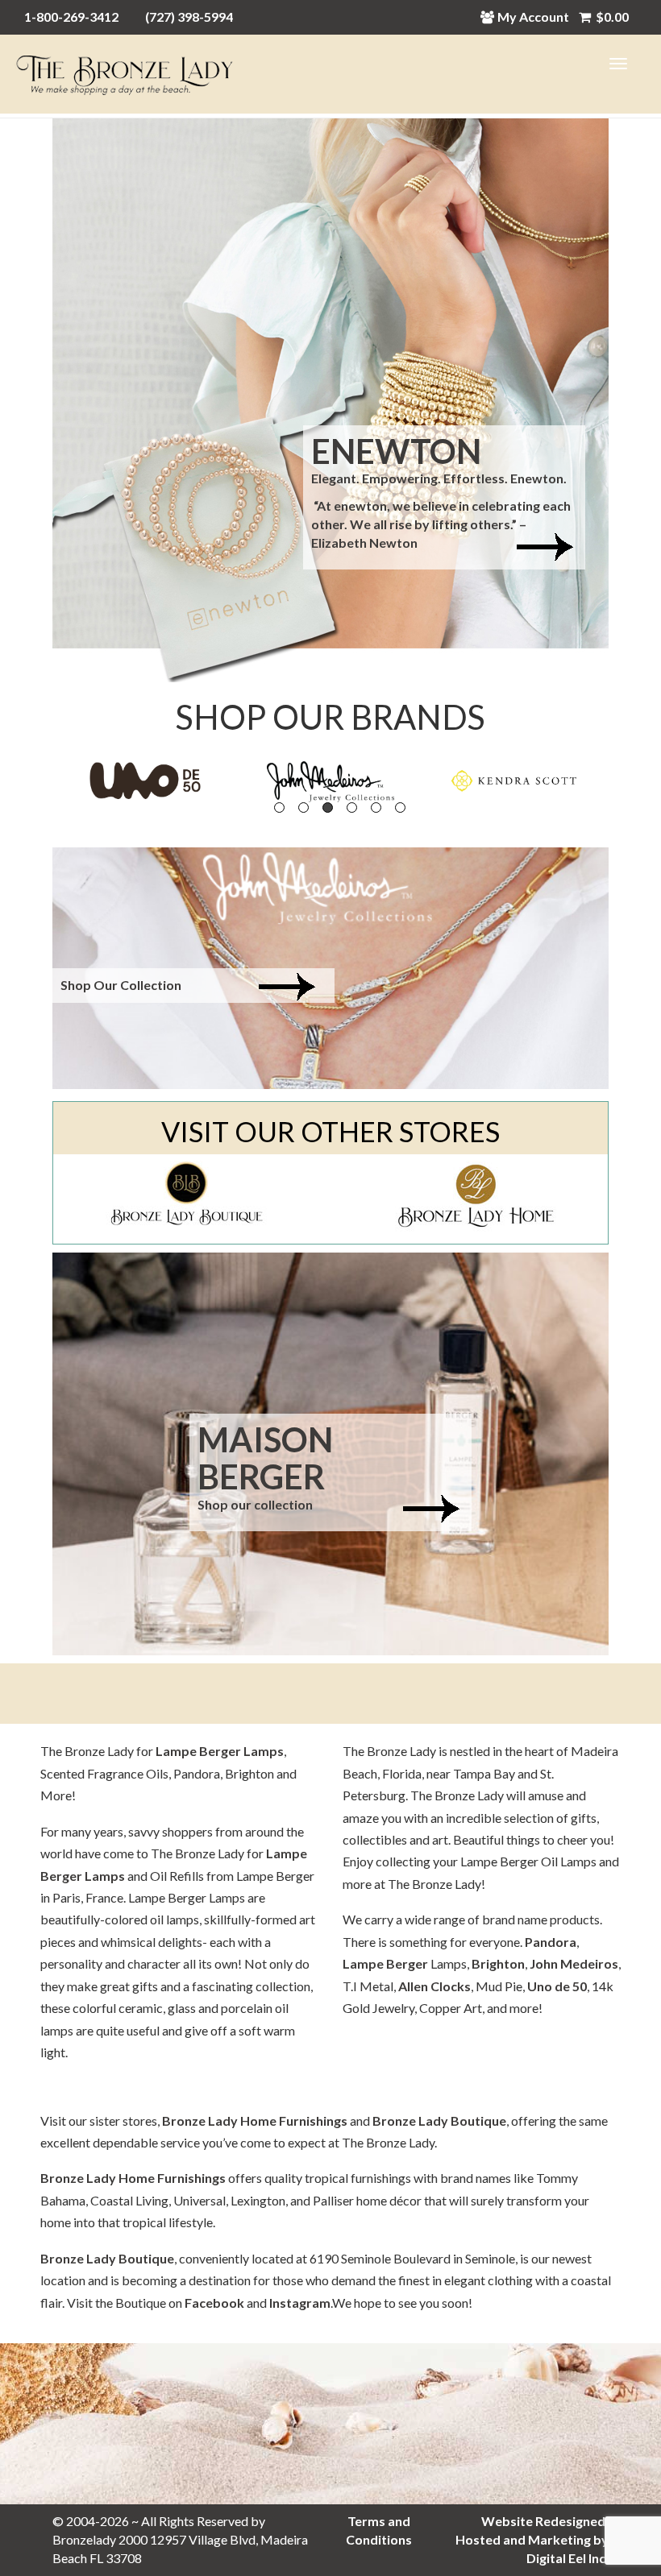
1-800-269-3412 (71, 17)
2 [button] (303, 808)
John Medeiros (574, 1963)
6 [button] (400, 808)
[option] (145, 781)
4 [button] (352, 808)
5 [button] (376, 808)
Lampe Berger (385, 1963)
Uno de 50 (557, 1986)
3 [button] (328, 808)
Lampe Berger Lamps (220, 1751)
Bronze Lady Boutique (439, 2120)
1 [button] (279, 808)
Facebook (214, 2303)
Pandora (551, 1942)
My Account (533, 17)
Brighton (498, 1963)
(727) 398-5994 (189, 17)
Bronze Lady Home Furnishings (255, 2120)
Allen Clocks (434, 1986)
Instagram (300, 2303)
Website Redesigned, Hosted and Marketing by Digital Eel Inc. (532, 2539)
